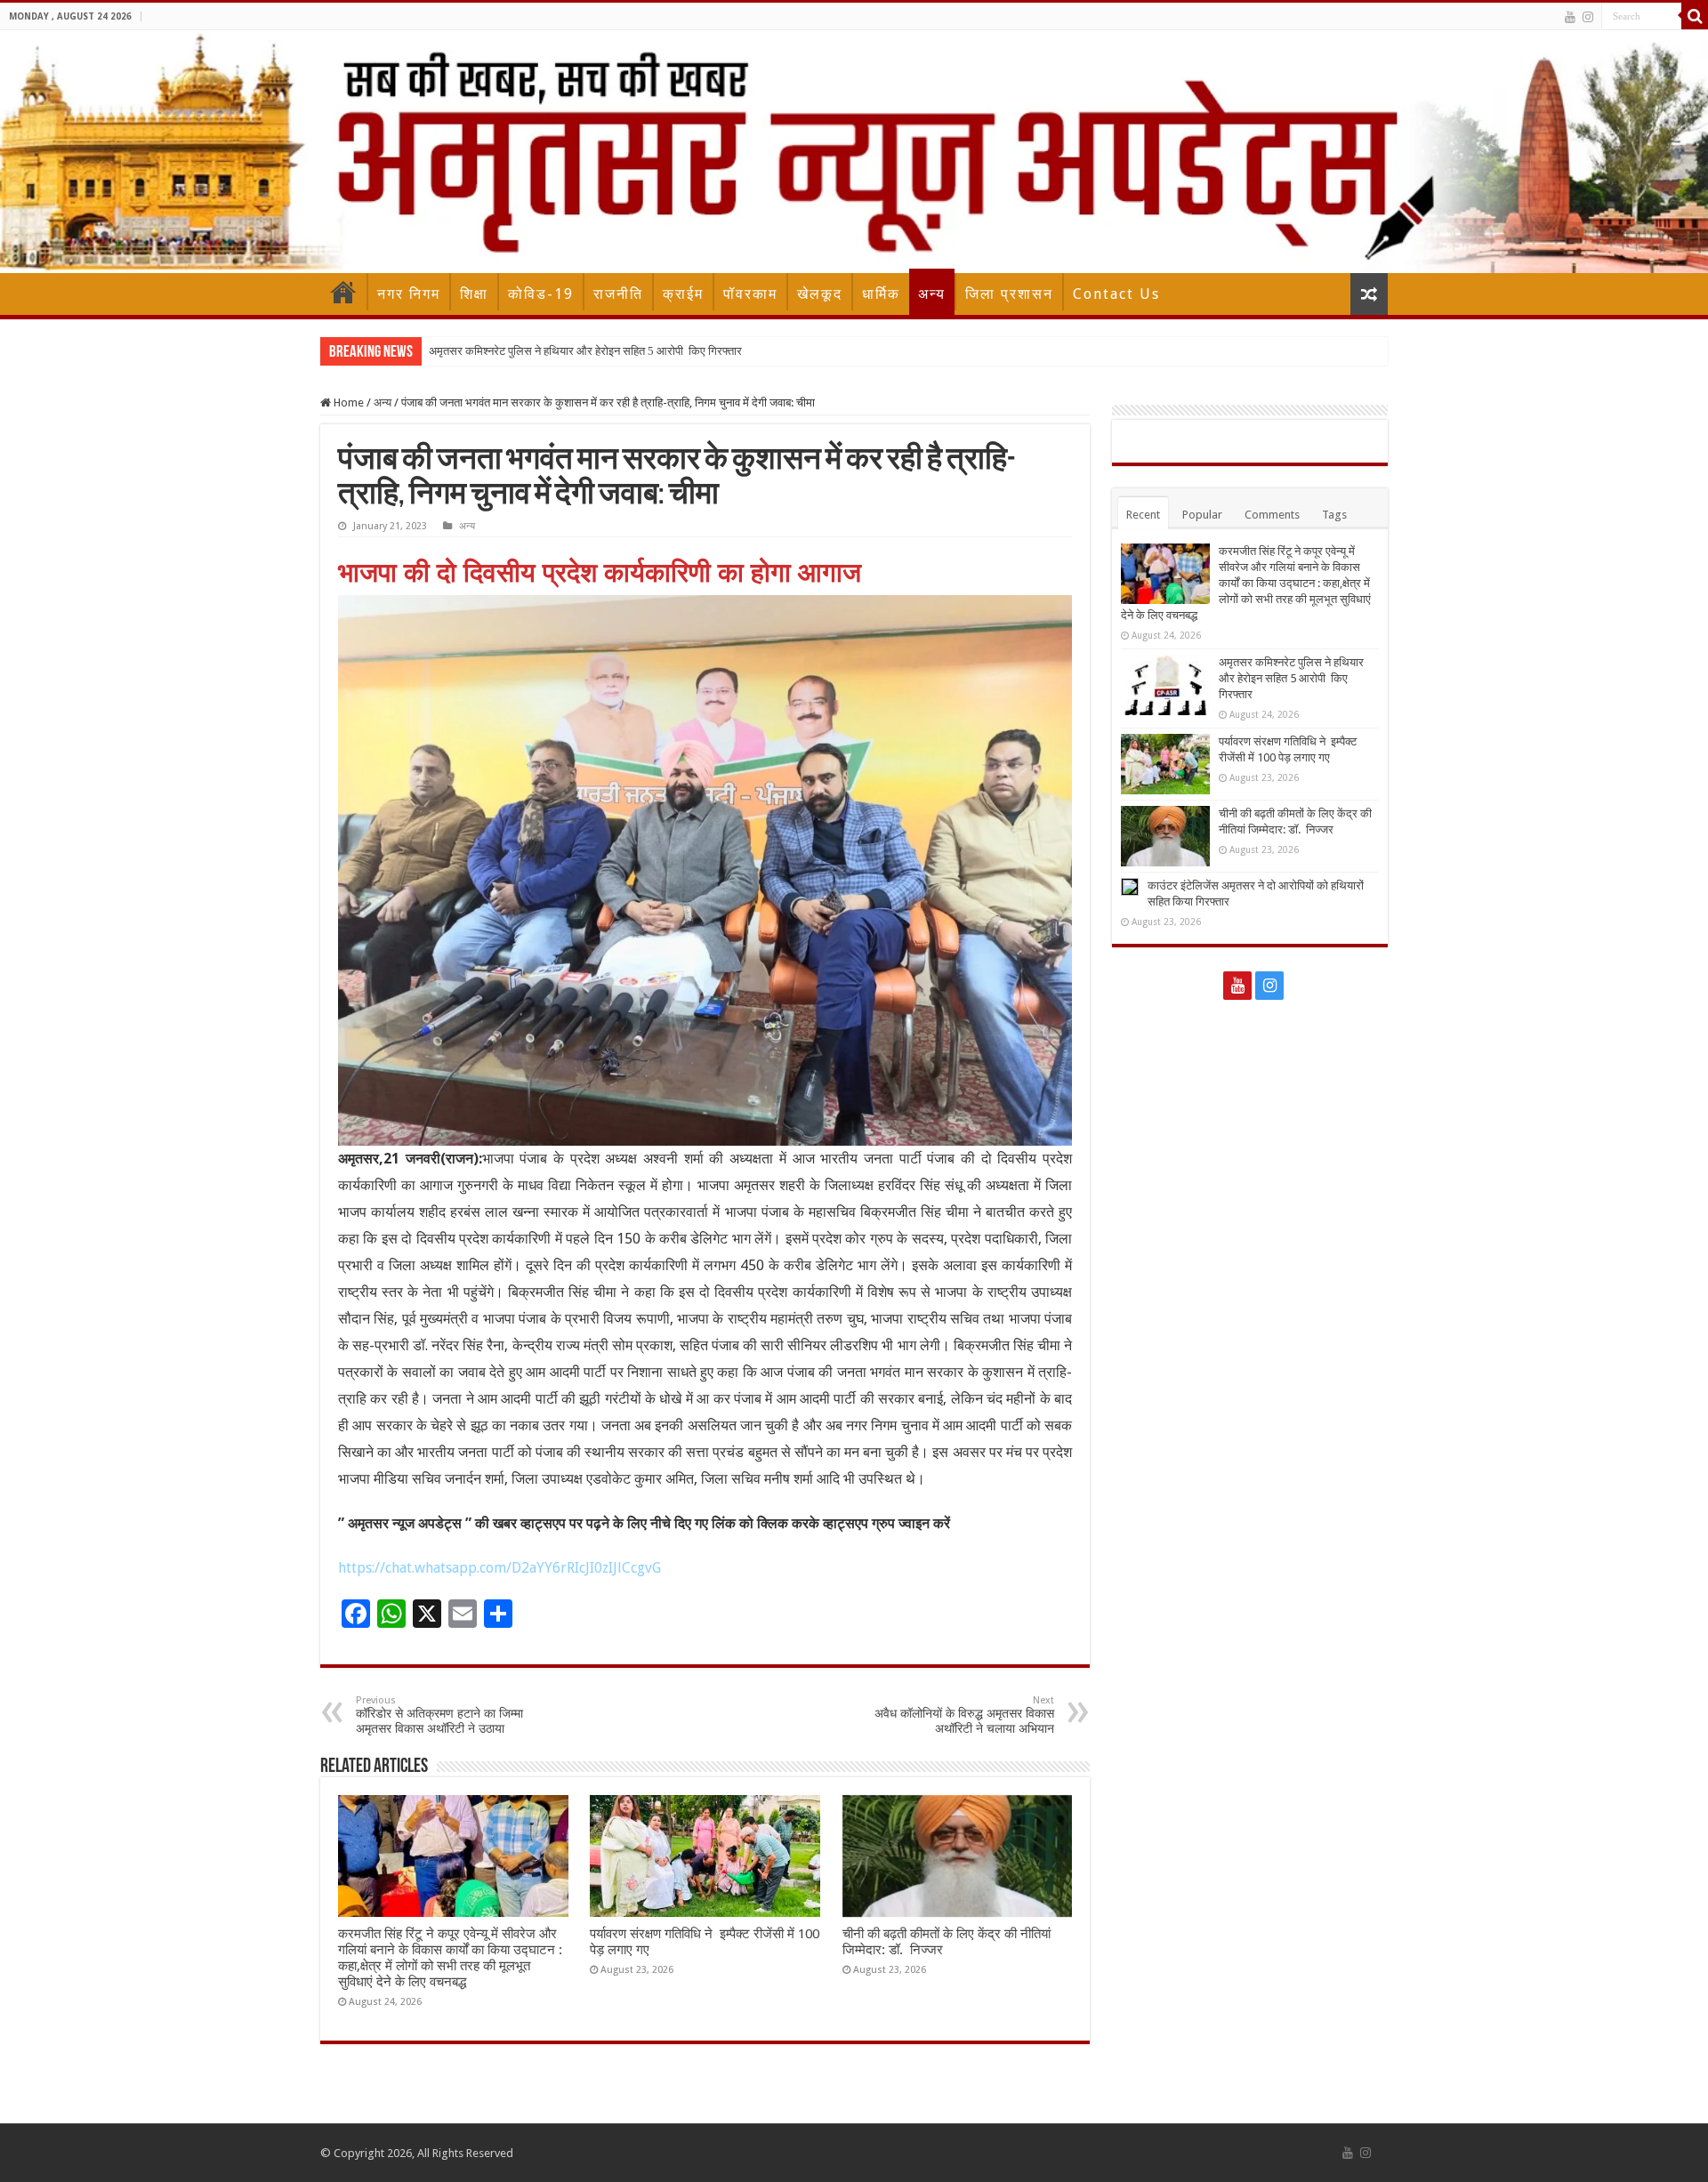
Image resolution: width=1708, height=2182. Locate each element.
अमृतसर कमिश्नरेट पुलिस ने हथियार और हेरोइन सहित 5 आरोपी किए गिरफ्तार (585, 351)
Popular (1202, 515)
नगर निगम (409, 294)
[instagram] (1588, 17)
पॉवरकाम (750, 294)
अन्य (932, 294)
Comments (1272, 515)
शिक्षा (474, 294)
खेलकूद (820, 294)
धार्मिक (881, 294)
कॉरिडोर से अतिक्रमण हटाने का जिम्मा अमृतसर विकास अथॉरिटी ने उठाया (439, 1715)
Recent (1143, 515)
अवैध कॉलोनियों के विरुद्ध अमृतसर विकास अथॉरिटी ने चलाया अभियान (964, 1715)
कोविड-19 (541, 294)
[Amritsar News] (854, 152)
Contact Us (1116, 294)
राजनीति (618, 294)
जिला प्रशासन (1009, 294)
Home (343, 292)
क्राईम (683, 294)
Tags (1334, 515)
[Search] (1695, 16)
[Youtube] (1570, 17)
